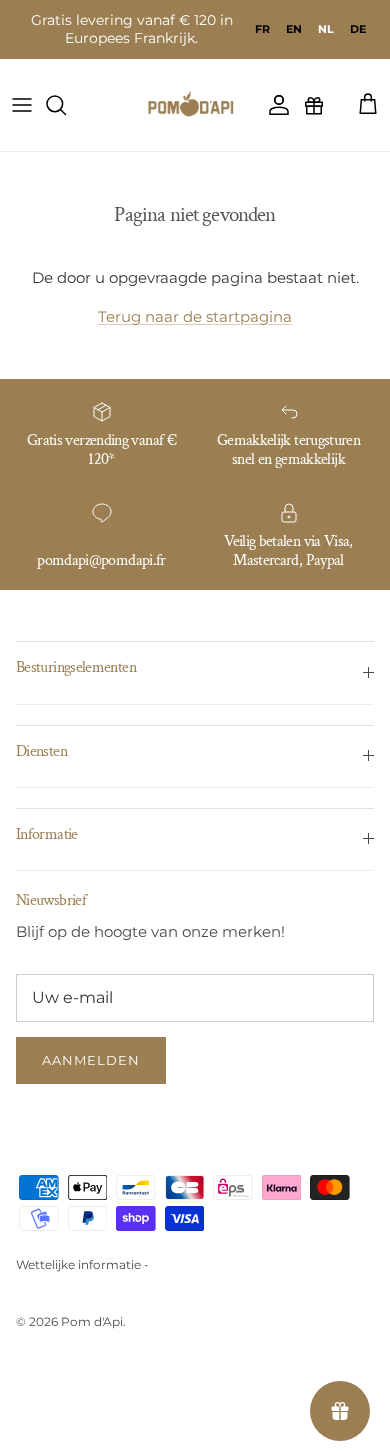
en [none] (294, 29)
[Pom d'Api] (195, 105)
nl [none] (326, 29)
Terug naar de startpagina (195, 316)
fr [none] (262, 29)
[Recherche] (66, 105)
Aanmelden (91, 1060)
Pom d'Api (92, 1321)
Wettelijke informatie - (82, 1264)
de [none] (358, 29)
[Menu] (22, 105)
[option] (262, 29)
